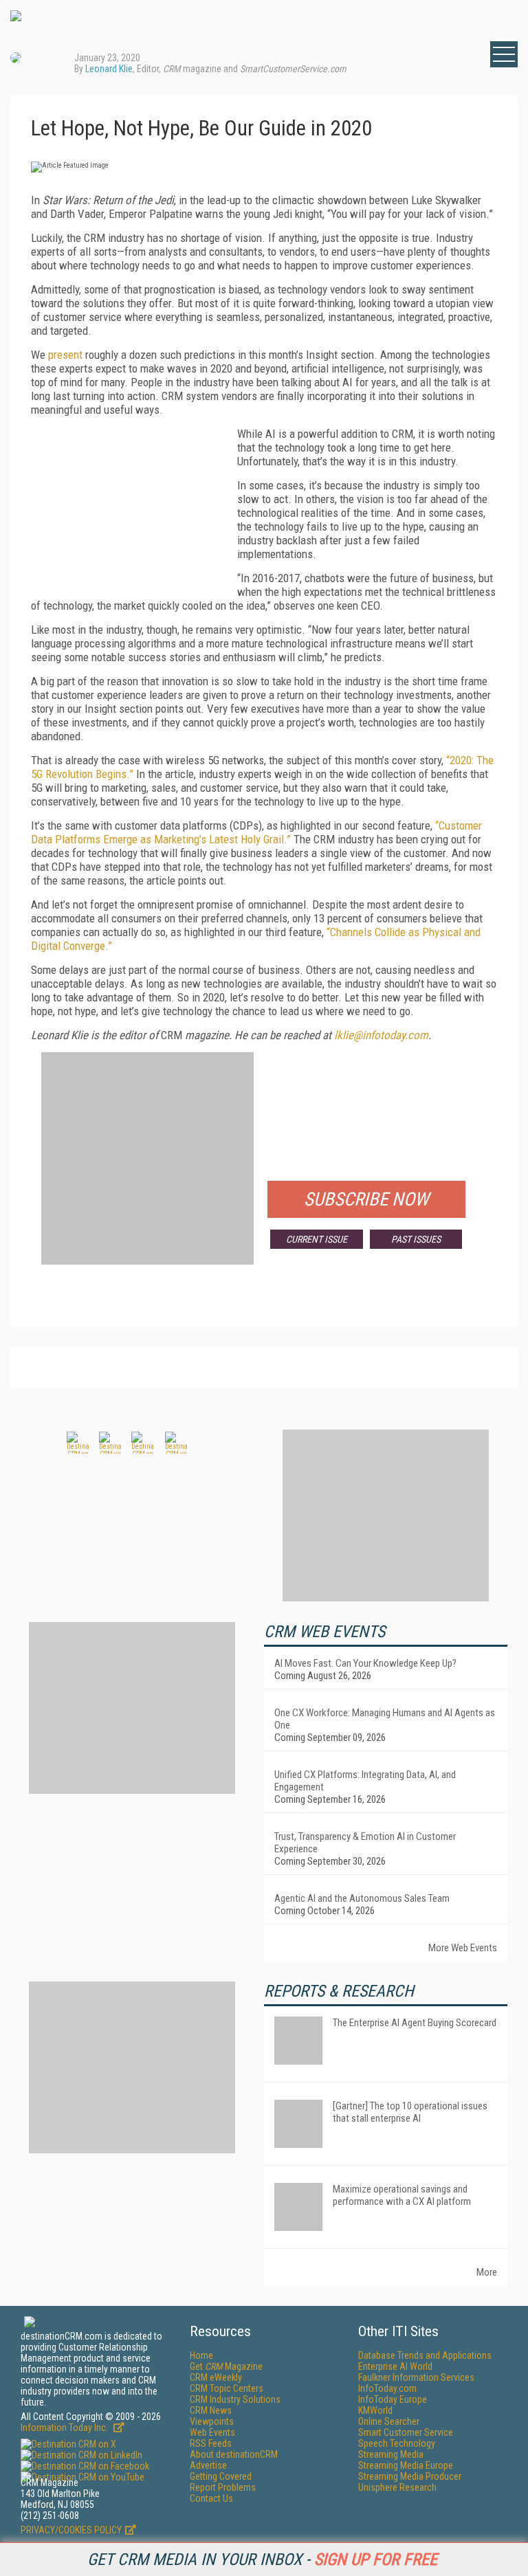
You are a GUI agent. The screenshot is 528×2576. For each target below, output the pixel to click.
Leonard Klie (109, 69)
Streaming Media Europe (406, 2465)
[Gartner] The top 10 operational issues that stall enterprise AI (410, 2112)
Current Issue (317, 1239)
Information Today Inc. (65, 2428)
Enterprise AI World (395, 2366)
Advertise (208, 2465)
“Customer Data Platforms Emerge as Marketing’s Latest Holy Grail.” (256, 832)
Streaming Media (391, 2454)
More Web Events (463, 1948)
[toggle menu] (504, 54)
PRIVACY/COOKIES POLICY (71, 2530)
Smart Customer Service (406, 2432)
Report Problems (223, 2487)
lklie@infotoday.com (381, 1035)
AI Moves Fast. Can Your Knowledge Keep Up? (365, 1663)
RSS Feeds (211, 2443)
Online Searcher (389, 2421)
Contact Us (211, 2498)
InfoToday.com (387, 2388)
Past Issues (416, 1239)
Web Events (212, 2432)
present (65, 355)
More (487, 2272)
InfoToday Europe (393, 2399)
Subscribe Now (366, 1199)
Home (201, 2355)
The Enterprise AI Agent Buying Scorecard (415, 2023)
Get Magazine (226, 2366)
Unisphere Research (397, 2487)
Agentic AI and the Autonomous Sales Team (362, 1898)
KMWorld (375, 2410)
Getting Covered (221, 2476)
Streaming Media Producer (410, 2476)
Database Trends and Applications (425, 2355)
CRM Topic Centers (227, 2388)
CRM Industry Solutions (235, 2399)
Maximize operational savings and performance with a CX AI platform (402, 2195)
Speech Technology (397, 2443)
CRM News (211, 2410)
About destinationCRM (234, 2454)
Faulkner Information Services (416, 2377)
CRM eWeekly (216, 2377)
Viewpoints (212, 2421)
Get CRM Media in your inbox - (262, 2560)
